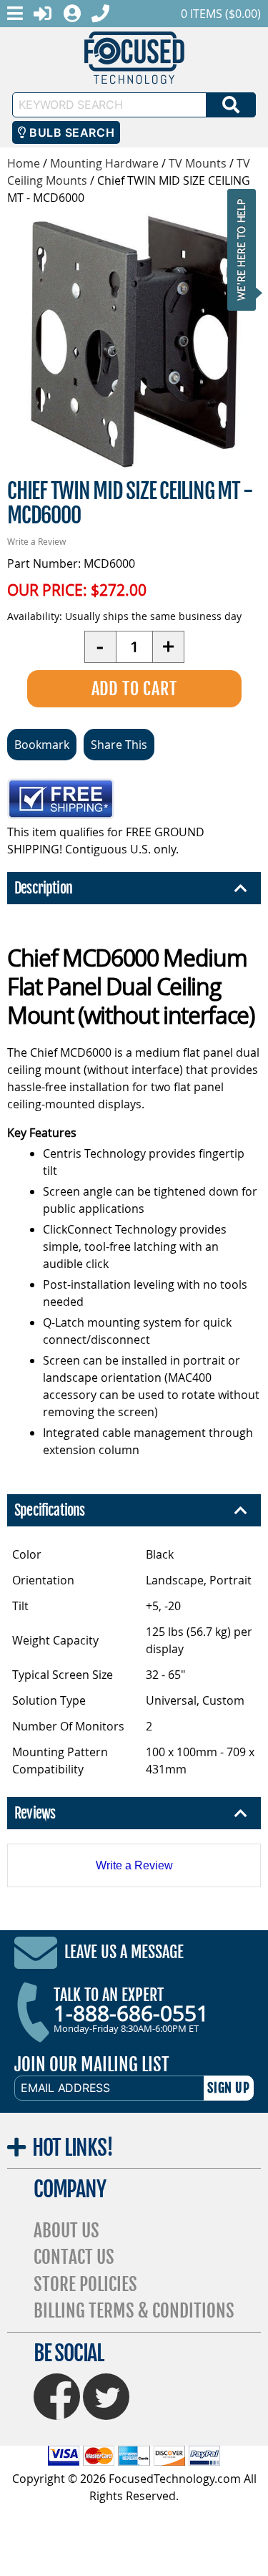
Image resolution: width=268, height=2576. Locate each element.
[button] (246, 250)
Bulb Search (70, 132)
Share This (119, 745)
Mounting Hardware (104, 163)
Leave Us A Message (124, 1952)
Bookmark (42, 745)
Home (24, 163)
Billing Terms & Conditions (134, 2311)
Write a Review (36, 541)
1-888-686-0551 (131, 2013)
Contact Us (74, 2257)
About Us (66, 2231)
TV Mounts (198, 163)
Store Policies (85, 2284)
